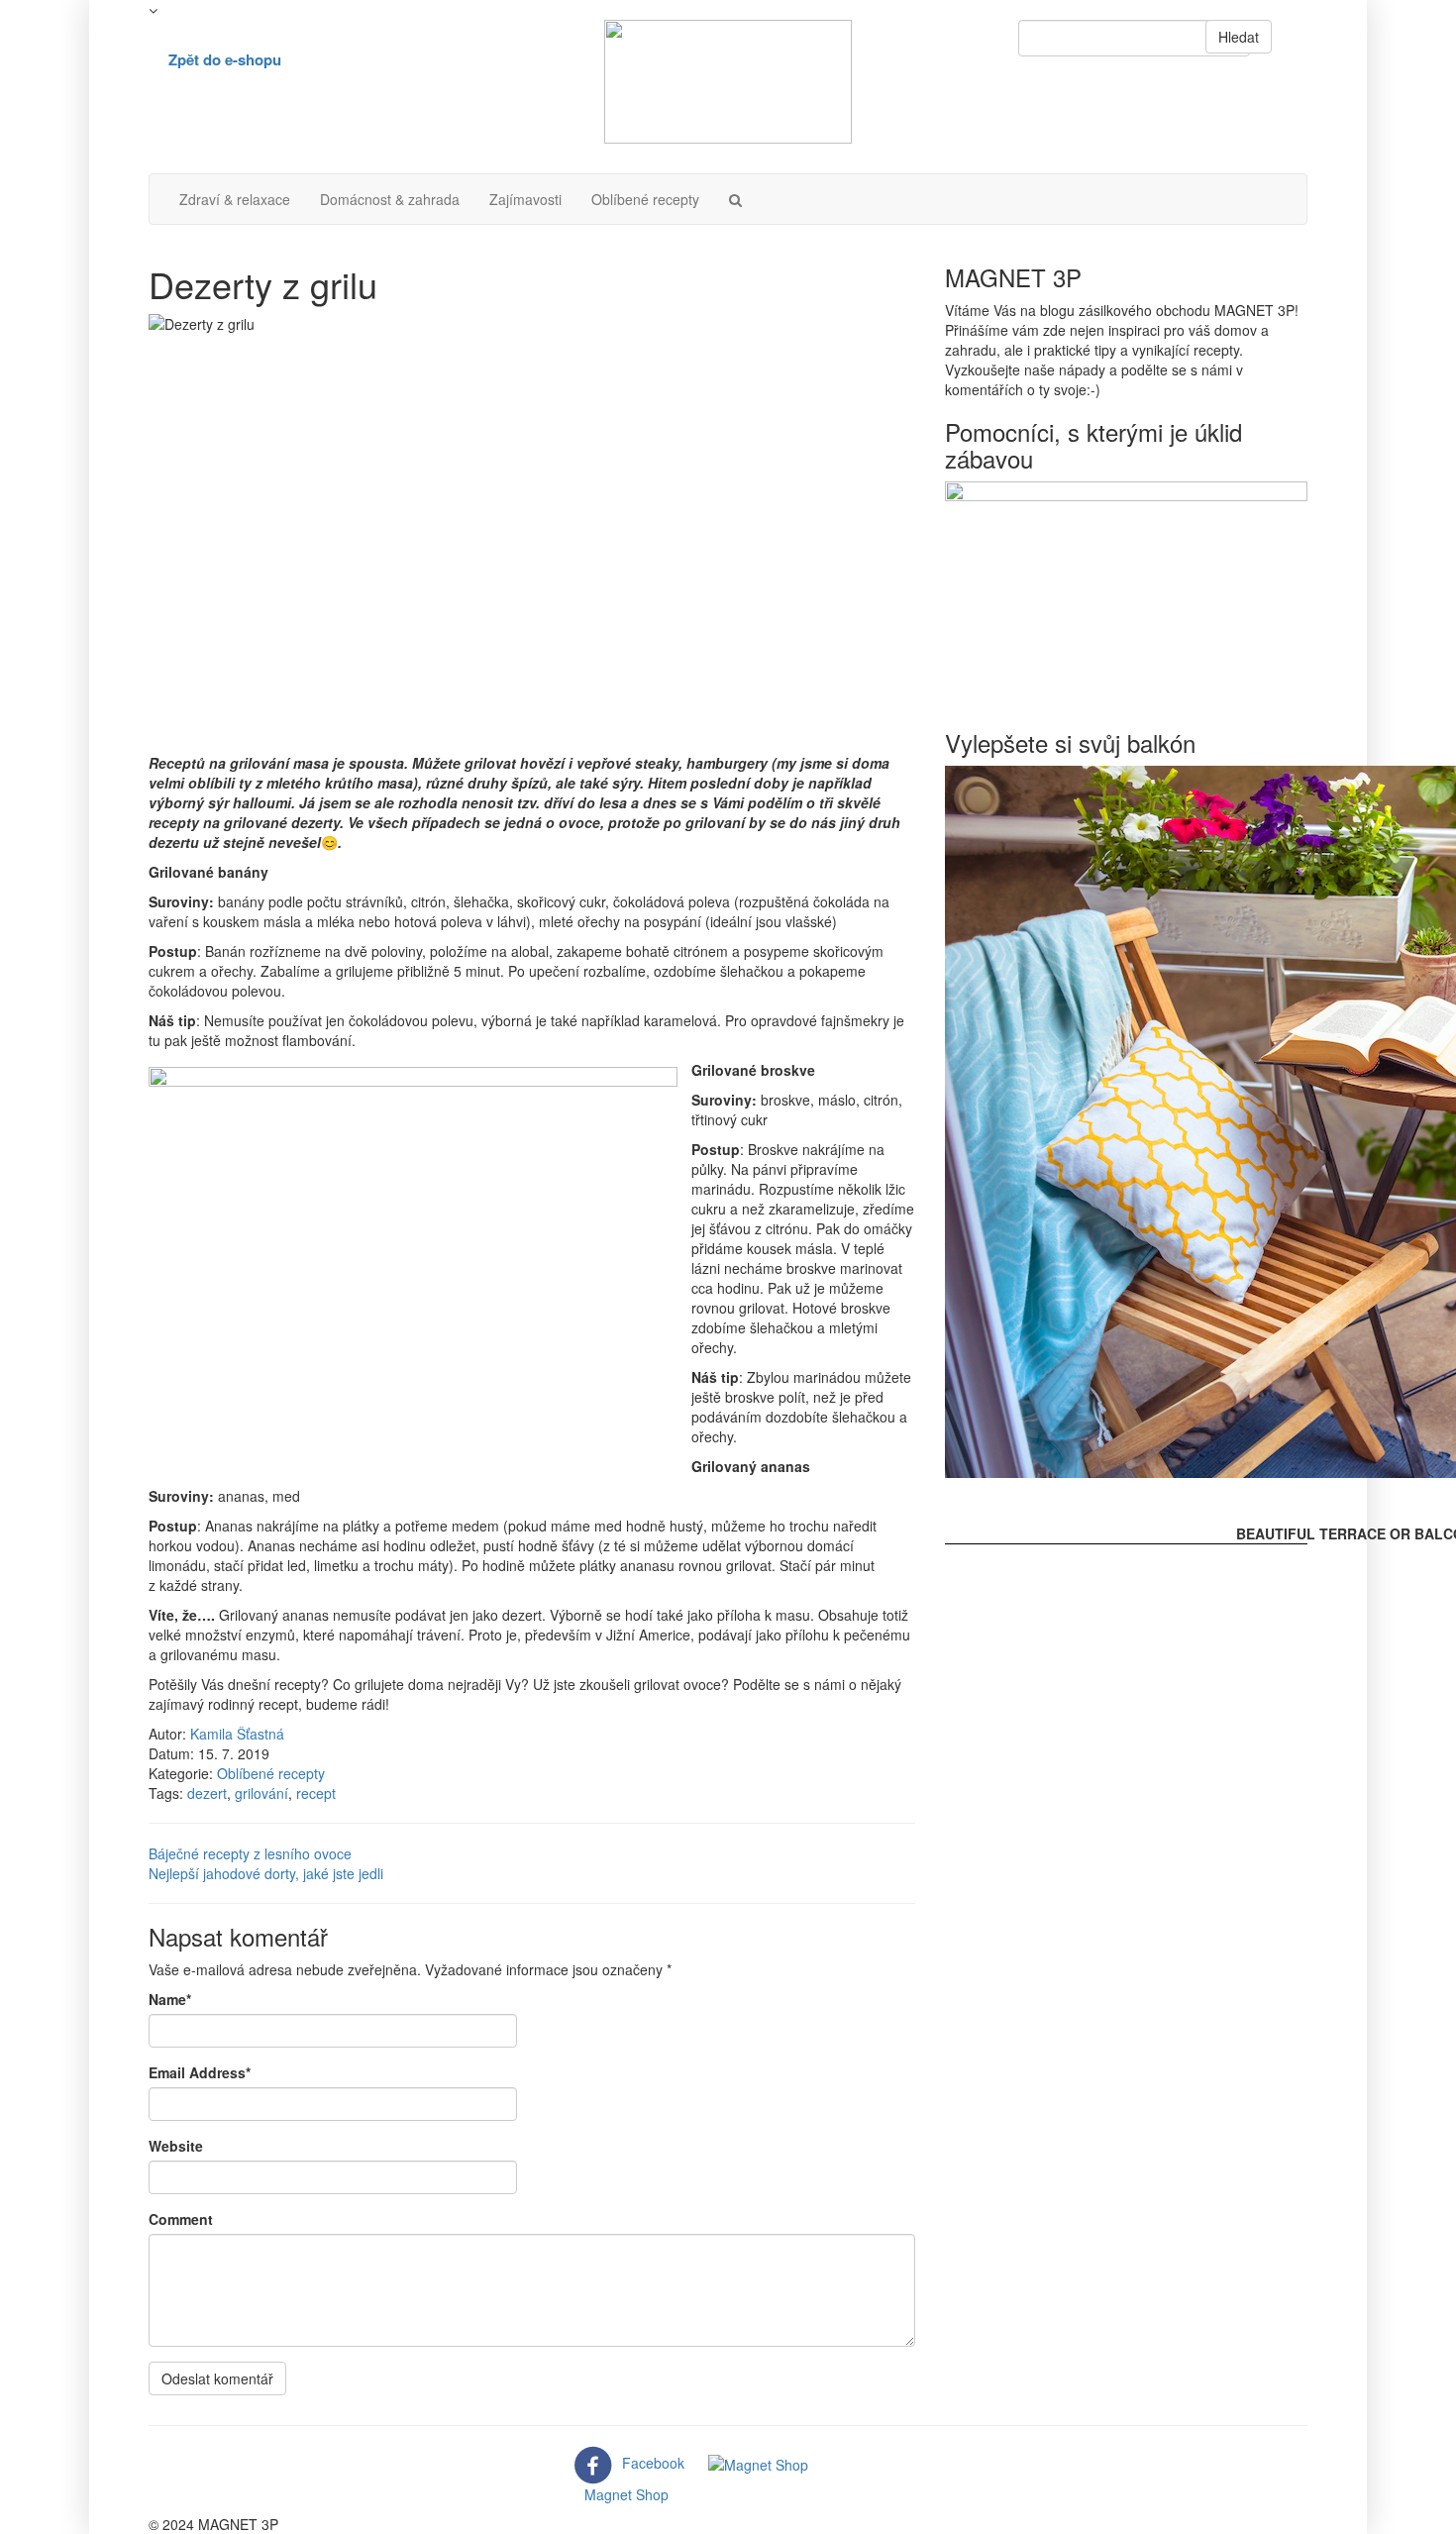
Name (170, 1999)
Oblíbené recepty (645, 199)
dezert (207, 1793)
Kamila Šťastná (237, 1734)
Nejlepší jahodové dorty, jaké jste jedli (266, 1873)
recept (316, 1793)
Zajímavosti (525, 199)
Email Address (200, 2072)
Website (176, 2146)
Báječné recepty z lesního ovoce (250, 1853)
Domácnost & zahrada (390, 199)
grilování (261, 1793)
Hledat (1239, 37)
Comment (181, 2219)
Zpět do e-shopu (225, 59)
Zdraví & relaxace (235, 199)
